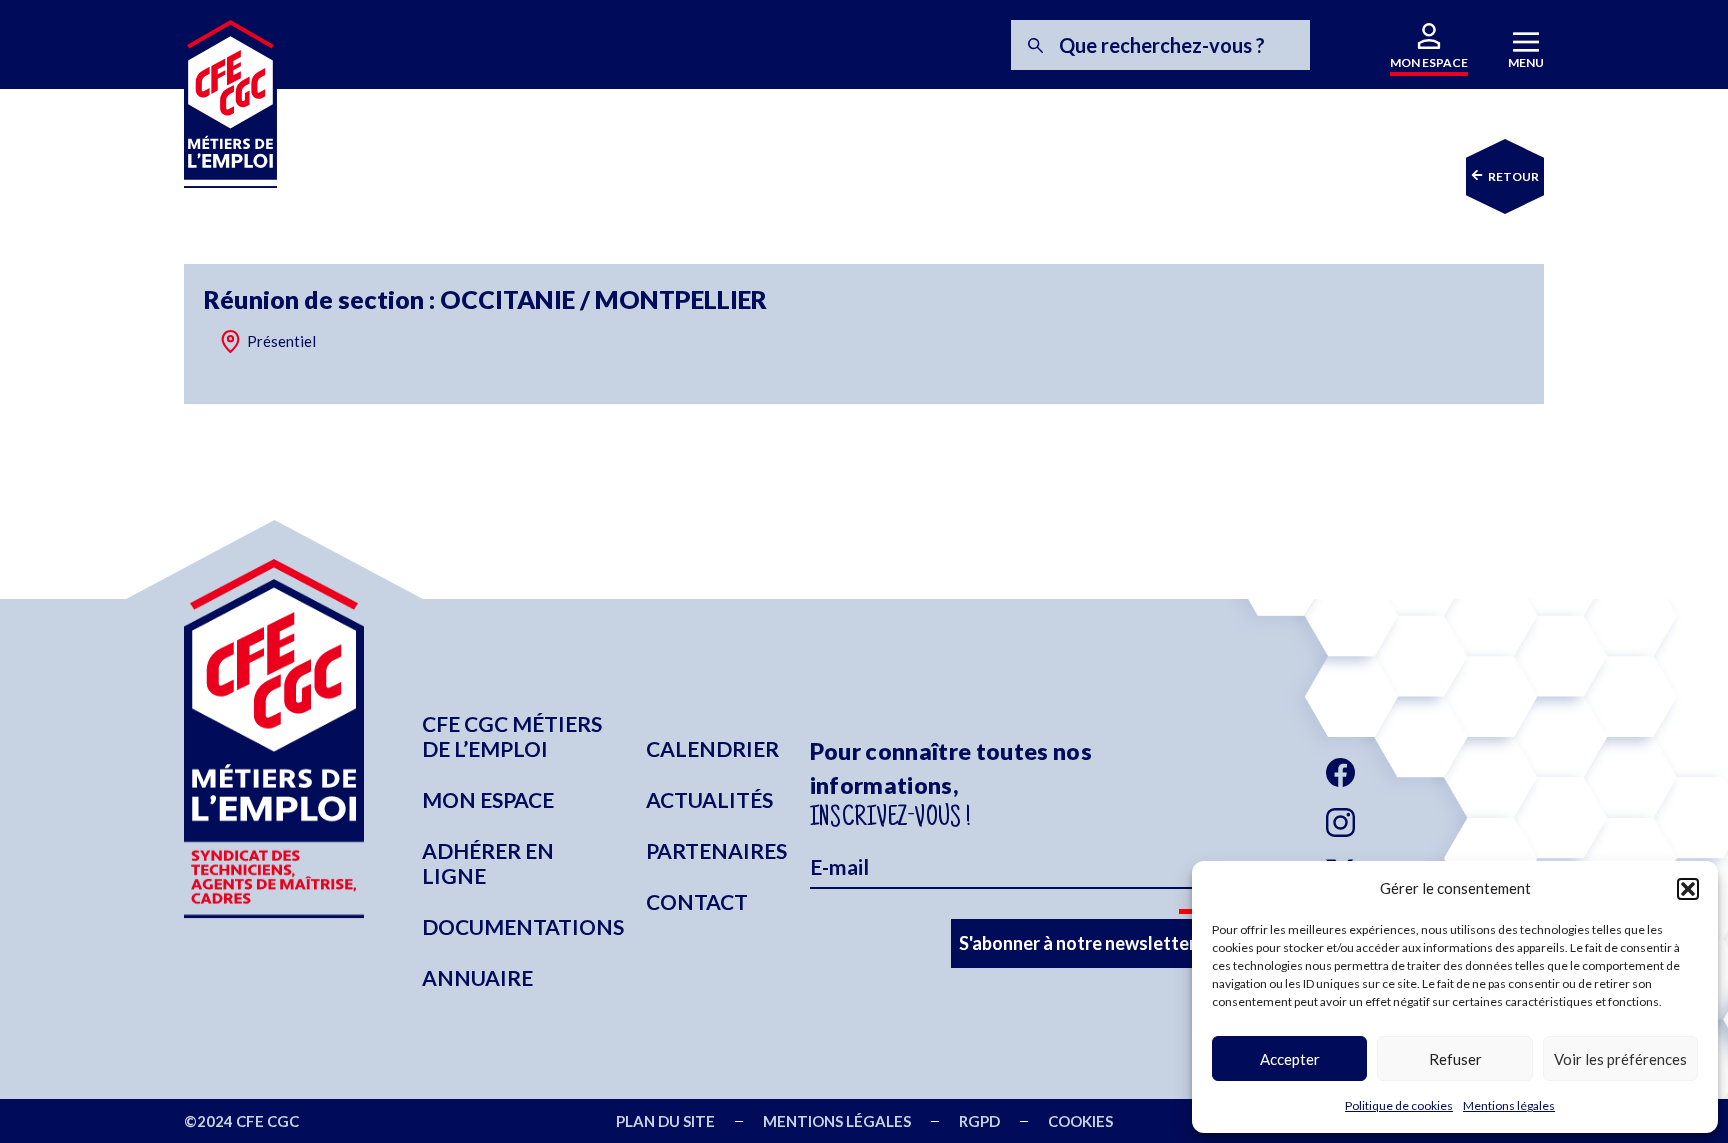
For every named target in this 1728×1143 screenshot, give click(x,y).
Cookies (1080, 1121)
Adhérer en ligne (488, 863)
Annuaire (477, 977)
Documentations (523, 926)
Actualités (709, 799)
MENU (1526, 62)
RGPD (979, 1121)
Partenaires (716, 850)
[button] (1688, 889)
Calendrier (712, 748)
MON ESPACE (1429, 62)
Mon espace (488, 799)
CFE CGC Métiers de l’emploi (512, 736)
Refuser (1455, 1059)
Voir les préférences (1620, 1059)
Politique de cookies (1399, 1105)
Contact (697, 901)
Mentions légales (1509, 1105)
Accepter (1290, 1059)
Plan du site (665, 1121)
